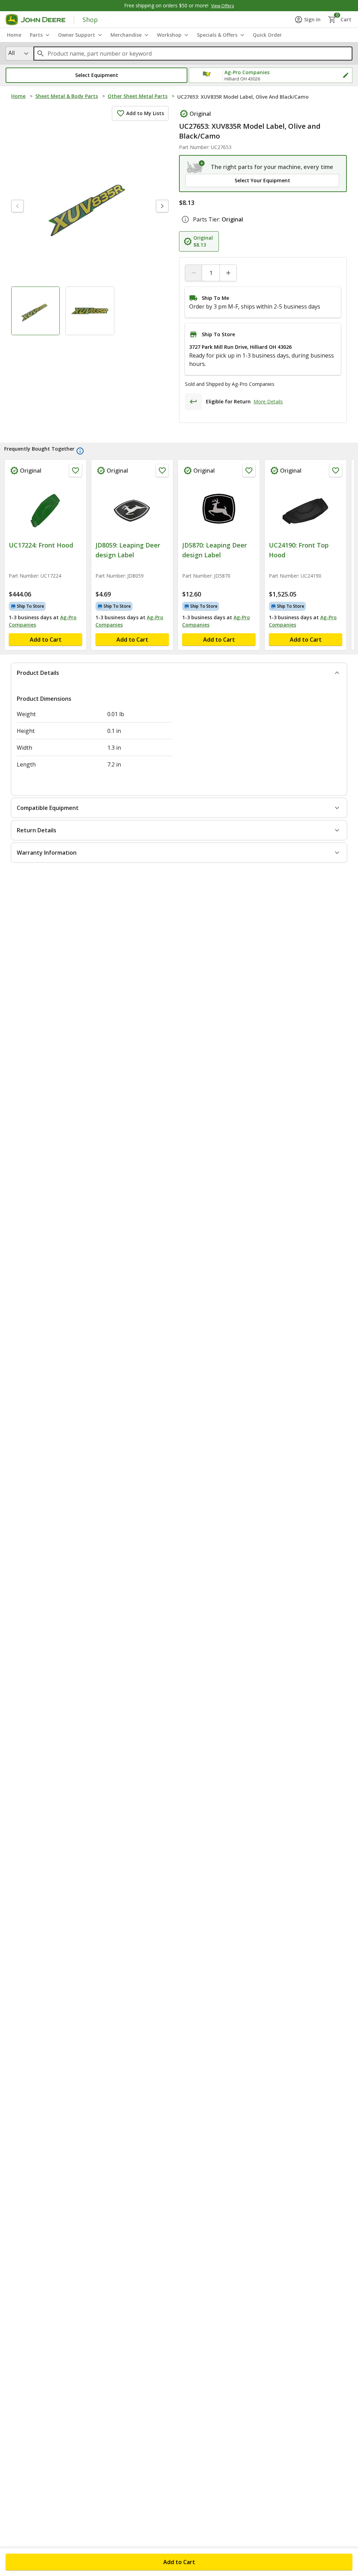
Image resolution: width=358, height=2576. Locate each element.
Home (18, 96)
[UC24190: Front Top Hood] (306, 509)
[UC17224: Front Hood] (45, 509)
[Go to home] (35, 20)
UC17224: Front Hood (41, 545)
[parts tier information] (185, 219)
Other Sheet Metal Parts (138, 96)
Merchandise (126, 35)
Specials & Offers (217, 35)
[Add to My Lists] (76, 471)
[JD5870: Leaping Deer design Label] (219, 509)
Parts (36, 35)
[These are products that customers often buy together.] (80, 451)
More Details (268, 401)
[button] (96, 75)
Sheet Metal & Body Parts (67, 96)
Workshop (169, 35)
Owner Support (77, 35)
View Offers (223, 6)
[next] (162, 206)
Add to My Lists (145, 113)
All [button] (12, 53)
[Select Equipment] (196, 167)
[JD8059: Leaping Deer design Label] (132, 509)
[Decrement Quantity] (194, 273)
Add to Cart (179, 2562)
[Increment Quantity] (228, 273)
